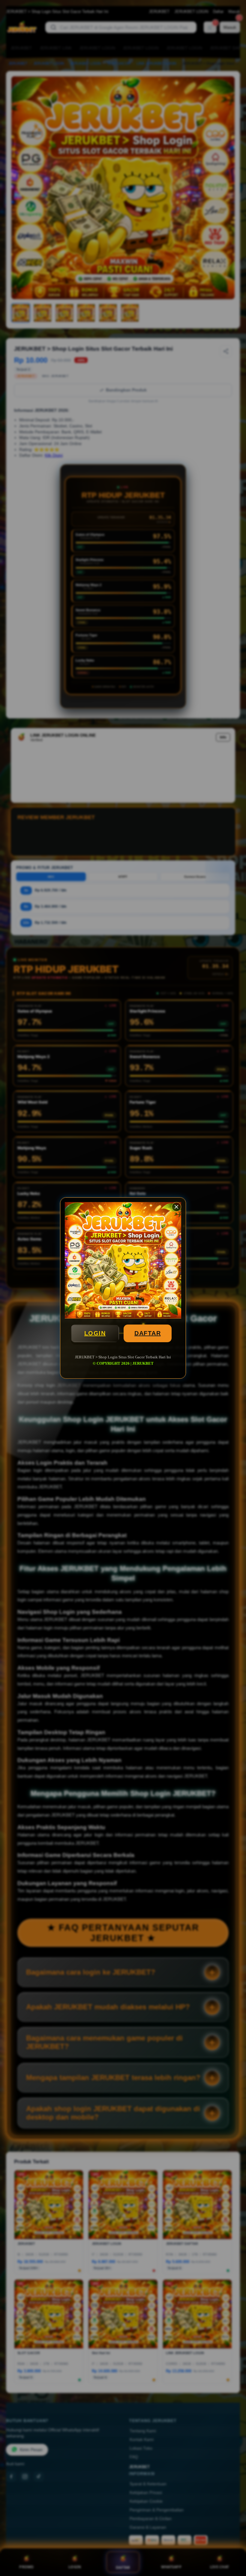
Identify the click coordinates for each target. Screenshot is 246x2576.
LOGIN (95, 1333)
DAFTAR (148, 1333)
